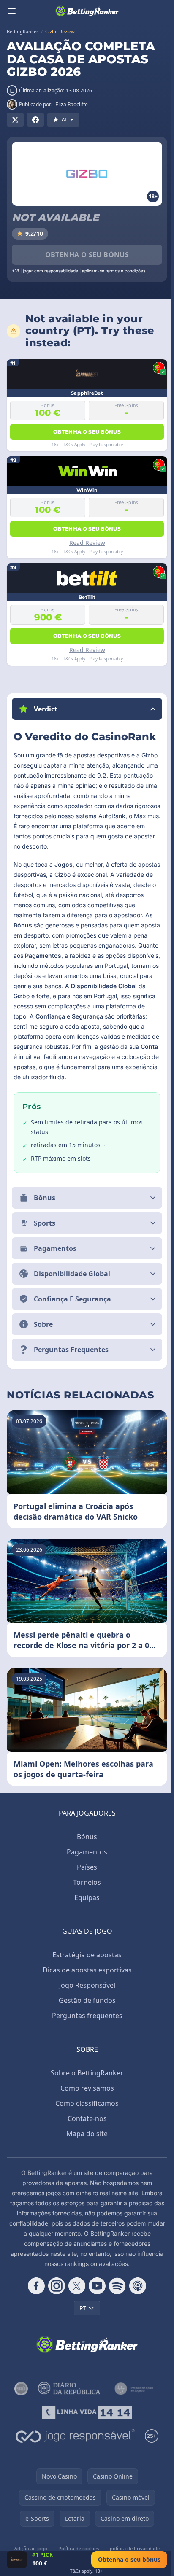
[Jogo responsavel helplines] (73, 2446)
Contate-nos (86, 2129)
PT (81, 2318)
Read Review (87, 543)
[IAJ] (133, 2399)
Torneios (85, 1892)
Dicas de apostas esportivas (86, 1980)
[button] (87, 709)
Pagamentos (85, 1862)
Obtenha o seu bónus (87, 255)
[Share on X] (15, 120)
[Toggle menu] (12, 11)
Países (85, 1877)
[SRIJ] (86, 2422)
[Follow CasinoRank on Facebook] (35, 2296)
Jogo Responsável (86, 1995)
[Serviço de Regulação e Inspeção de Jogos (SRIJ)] (19, 2399)
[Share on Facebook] (35, 120)
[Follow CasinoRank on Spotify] (116, 2296)
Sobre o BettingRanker (85, 2083)
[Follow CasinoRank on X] (75, 2296)
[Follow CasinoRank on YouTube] (95, 2296)
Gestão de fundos (86, 2010)
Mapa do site (85, 2144)
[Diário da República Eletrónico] (67, 2399)
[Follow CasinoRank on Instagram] (55, 2296)
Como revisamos (86, 2098)
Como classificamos (85, 2113)
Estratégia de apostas (85, 1965)
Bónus (85, 1847)
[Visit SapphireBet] (17, 2560)
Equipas (85, 1908)
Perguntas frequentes (86, 2026)
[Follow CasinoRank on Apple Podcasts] (136, 2296)
